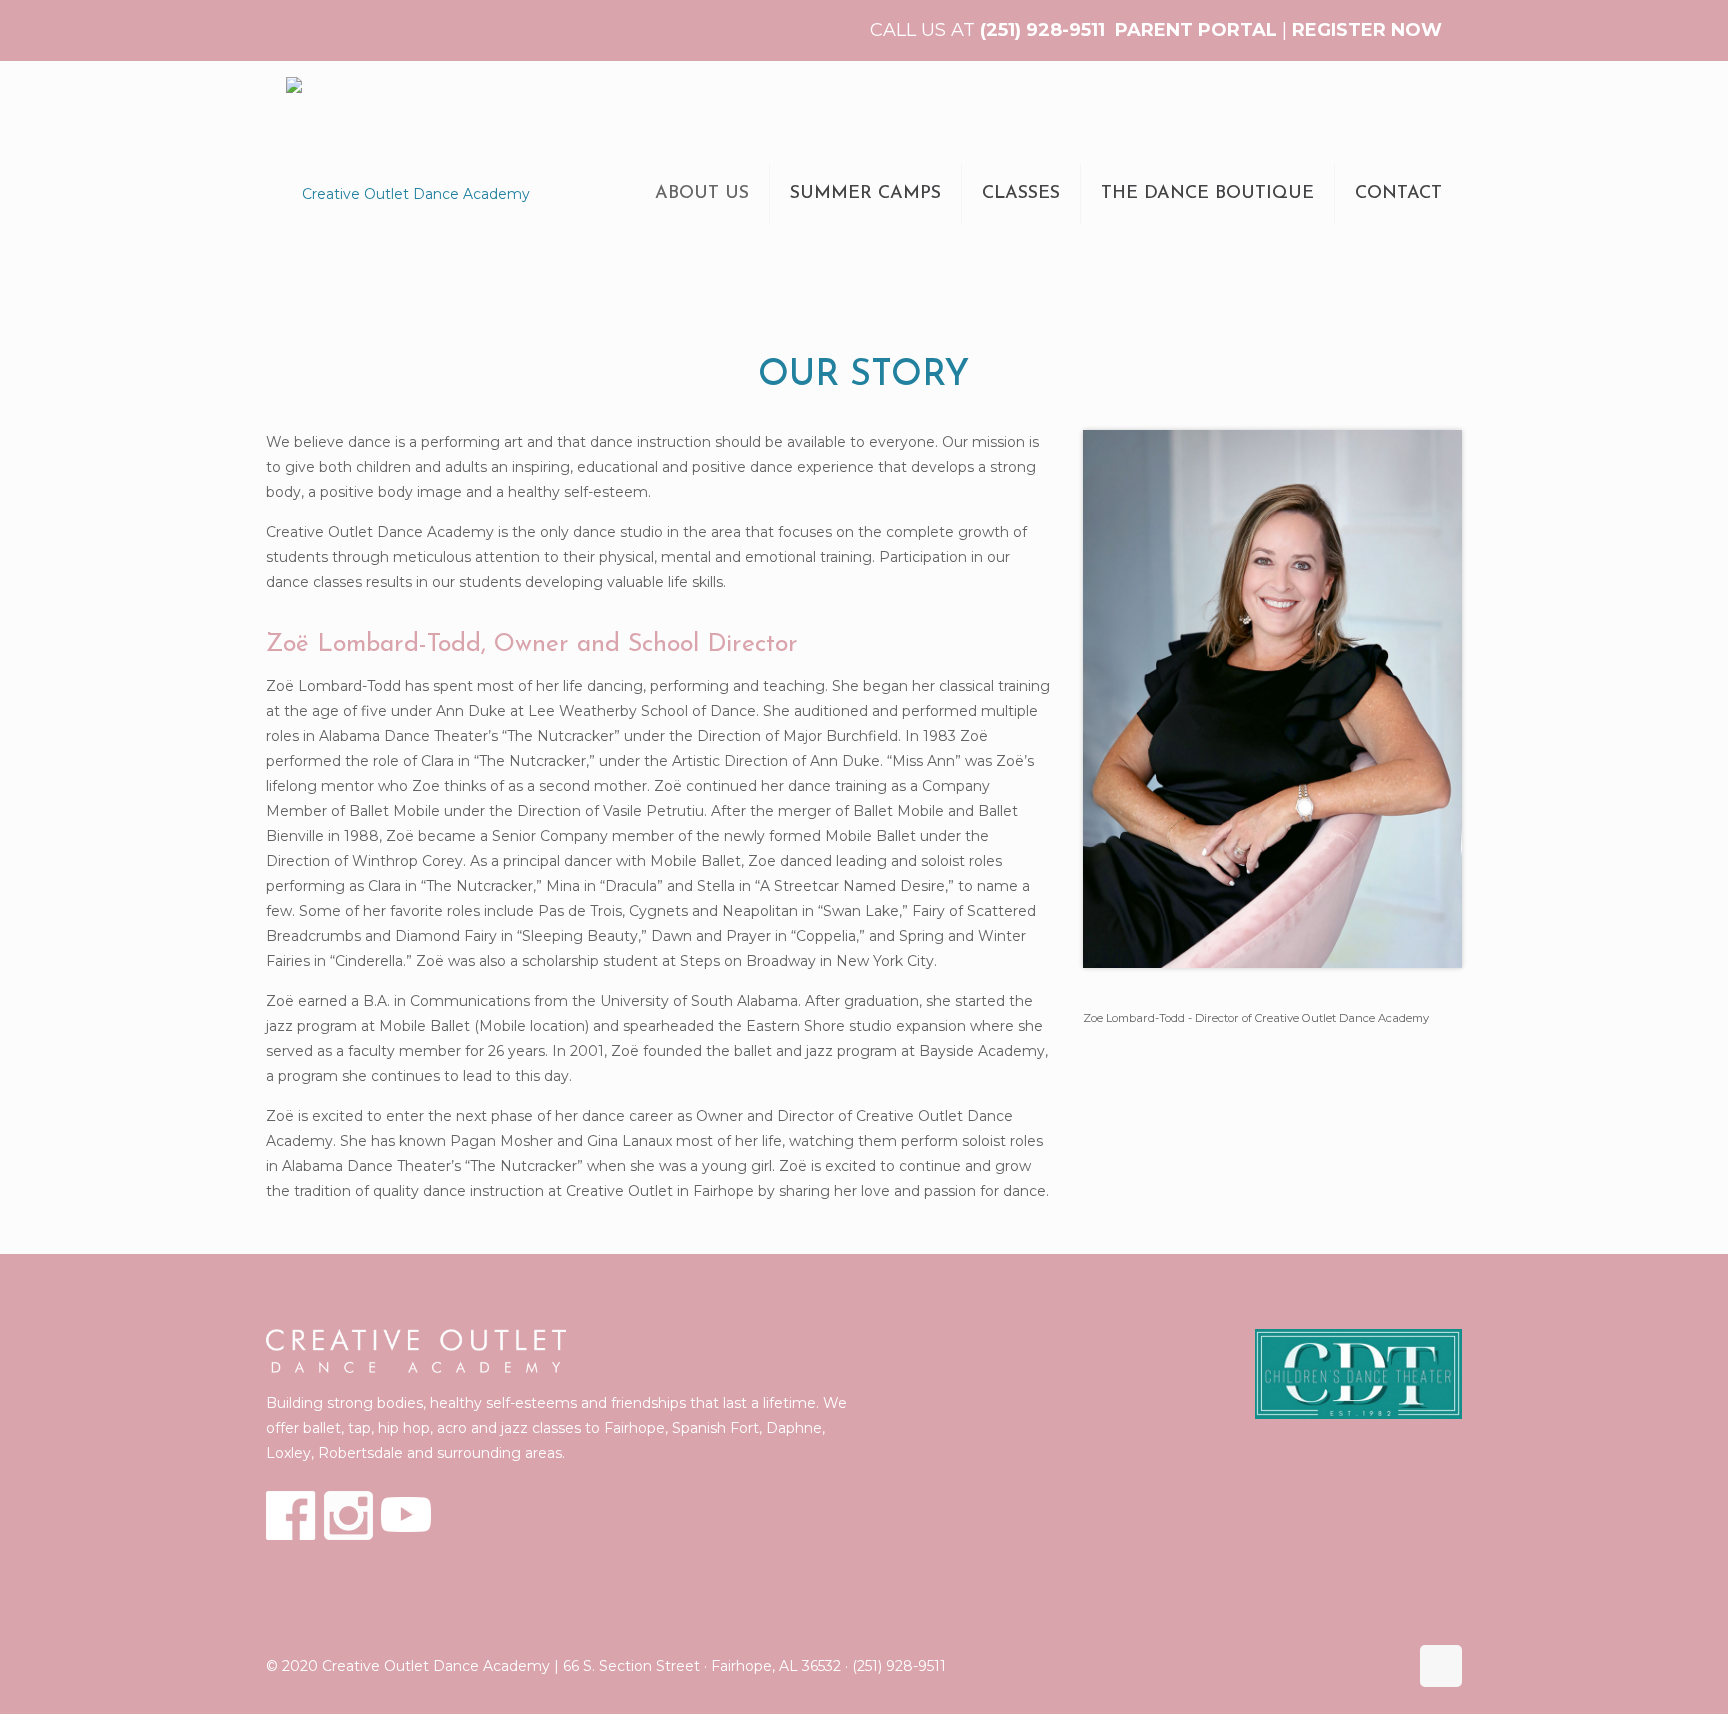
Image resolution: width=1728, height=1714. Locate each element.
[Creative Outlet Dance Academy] (408, 193)
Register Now (1367, 30)
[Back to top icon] (1441, 1666)
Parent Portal (1196, 30)
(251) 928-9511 (1042, 30)
